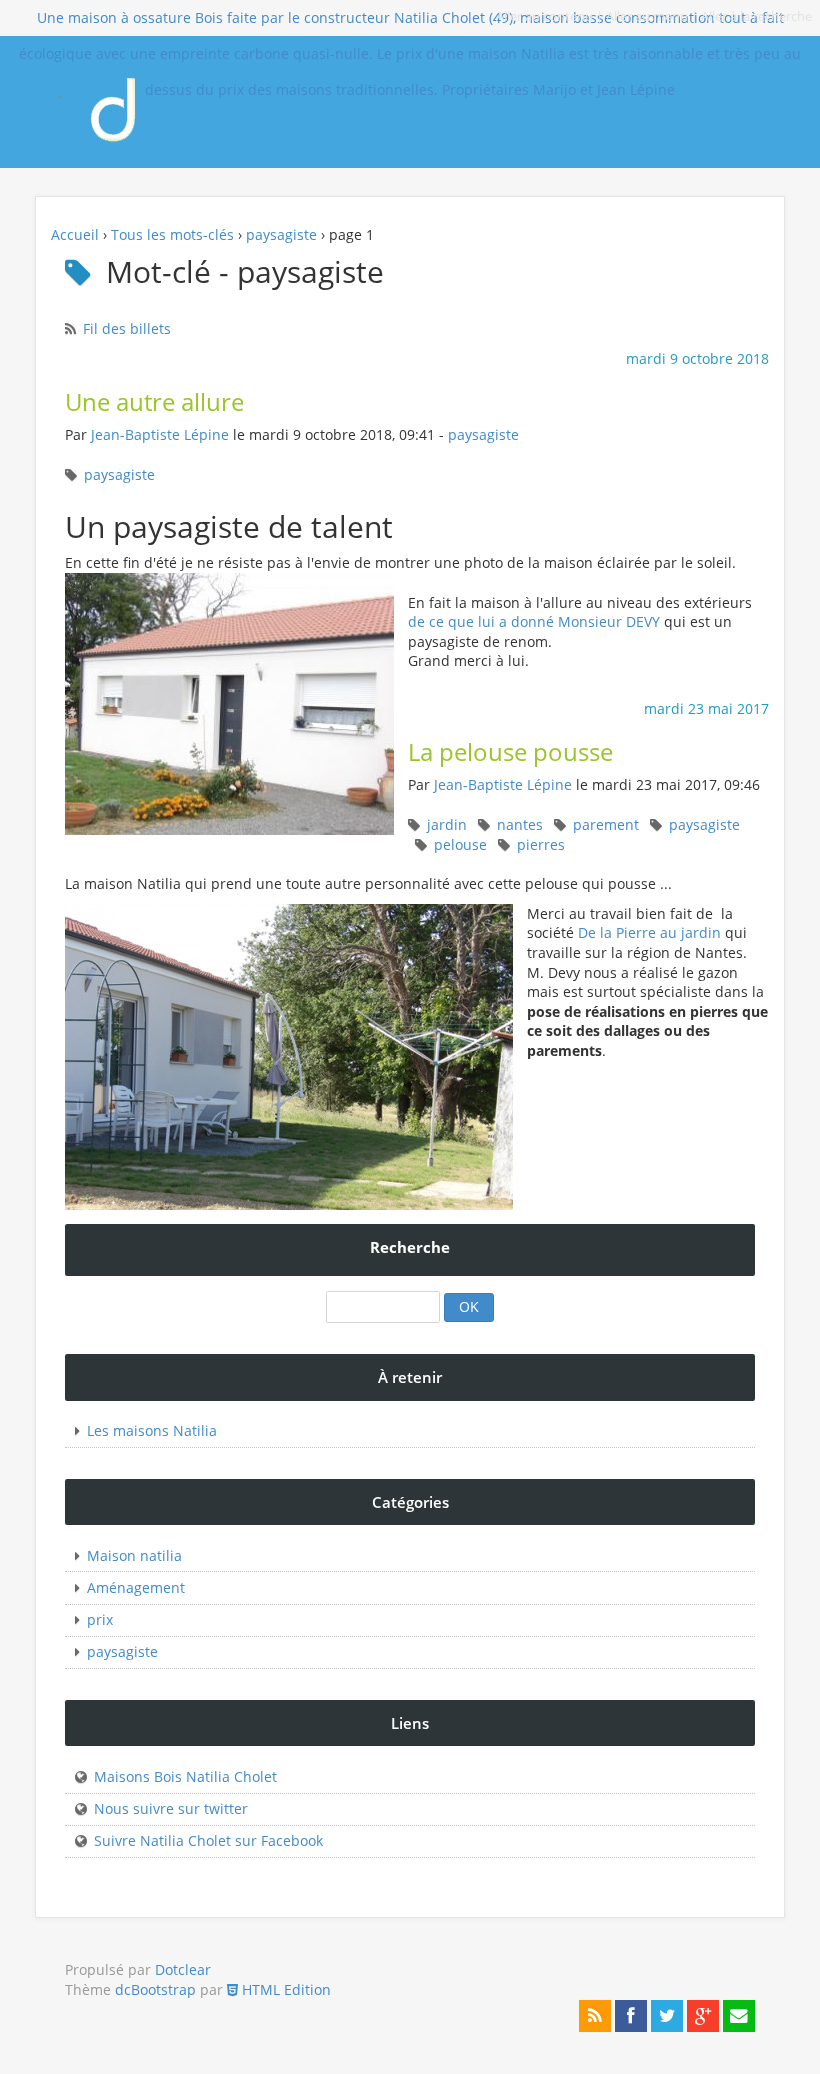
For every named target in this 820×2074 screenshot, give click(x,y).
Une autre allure (154, 402)
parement (606, 824)
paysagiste (281, 234)
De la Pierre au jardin (649, 932)
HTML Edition (284, 1989)
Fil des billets (127, 328)
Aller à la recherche (756, 16)
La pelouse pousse (510, 752)
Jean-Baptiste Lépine (160, 434)
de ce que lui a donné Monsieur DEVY (534, 621)
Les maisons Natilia (152, 1430)
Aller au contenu (544, 16)
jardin (447, 824)
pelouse (460, 844)
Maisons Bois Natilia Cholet (185, 1776)
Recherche (410, 1247)
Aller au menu (647, 16)
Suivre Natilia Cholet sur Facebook (208, 1840)
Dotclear (183, 1969)
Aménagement (136, 1587)
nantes (520, 824)
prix (100, 1619)
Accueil (75, 234)
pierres (541, 844)
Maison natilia (134, 1555)
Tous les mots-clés (172, 234)
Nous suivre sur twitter (171, 1808)
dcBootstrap (155, 1989)
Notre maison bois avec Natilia (129, 102)
